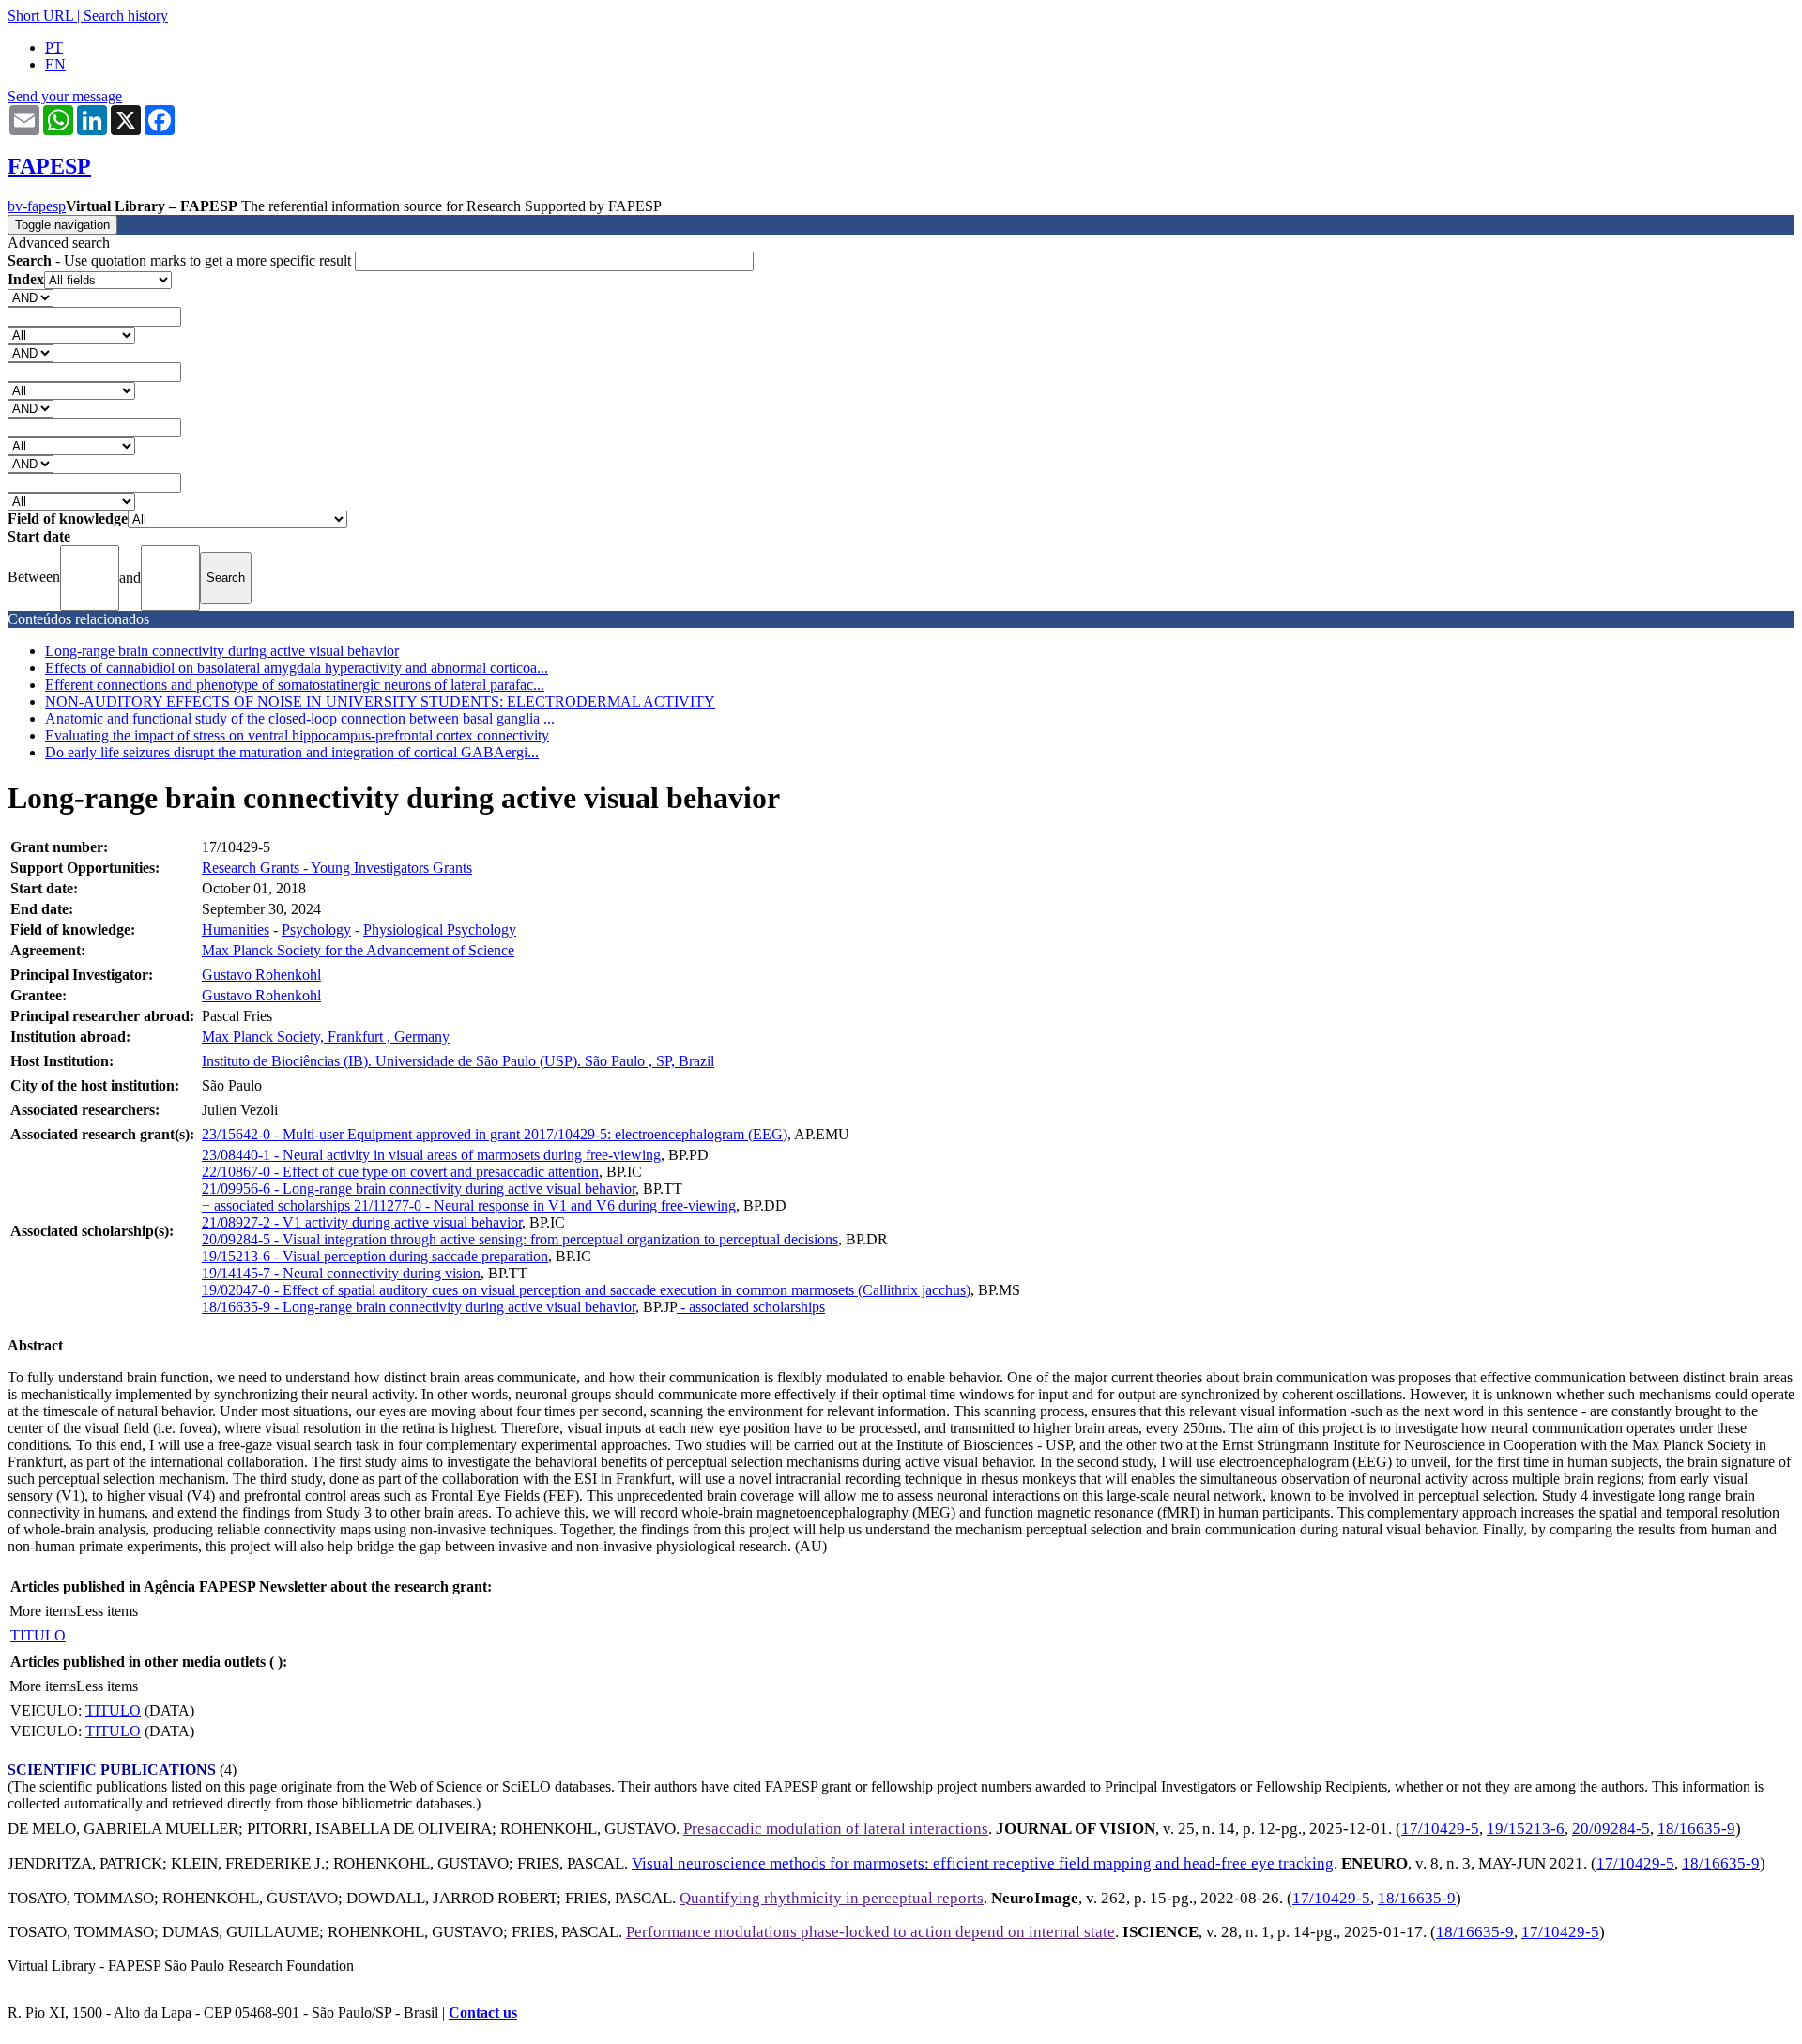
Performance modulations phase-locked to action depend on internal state (870, 1932)
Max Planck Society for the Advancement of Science (358, 950)
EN (55, 64)
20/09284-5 (1611, 1829)
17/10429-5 (1440, 1829)
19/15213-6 (1526, 1829)
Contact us (483, 2013)
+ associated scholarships (278, 1205)
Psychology (316, 930)
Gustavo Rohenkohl (261, 975)
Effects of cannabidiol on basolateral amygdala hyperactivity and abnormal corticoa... (297, 668)
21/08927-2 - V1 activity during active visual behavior (362, 1222)
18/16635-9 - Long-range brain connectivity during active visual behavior (419, 1307)
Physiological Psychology (440, 930)
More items (43, 1611)
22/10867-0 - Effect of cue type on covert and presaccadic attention (400, 1172)
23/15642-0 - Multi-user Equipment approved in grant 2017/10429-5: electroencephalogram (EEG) (495, 1134)
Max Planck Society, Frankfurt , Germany (326, 1037)
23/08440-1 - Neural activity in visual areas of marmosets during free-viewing (431, 1155)
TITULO (38, 1635)
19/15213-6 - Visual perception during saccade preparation (375, 1256)
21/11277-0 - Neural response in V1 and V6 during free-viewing (545, 1205)
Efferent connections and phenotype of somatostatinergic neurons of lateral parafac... (295, 685)
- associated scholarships (751, 1307)
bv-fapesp (37, 206)
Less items (107, 1611)
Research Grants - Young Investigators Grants (337, 868)
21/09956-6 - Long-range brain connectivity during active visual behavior (419, 1189)
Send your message (65, 96)
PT (54, 47)
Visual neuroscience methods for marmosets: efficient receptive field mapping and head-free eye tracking (983, 1863)
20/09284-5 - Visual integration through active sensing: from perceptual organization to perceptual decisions (520, 1239)
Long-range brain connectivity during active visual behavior (222, 651)
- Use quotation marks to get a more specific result (181, 260)
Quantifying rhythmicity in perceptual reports (832, 1898)
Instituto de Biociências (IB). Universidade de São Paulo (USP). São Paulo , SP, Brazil (458, 1061)
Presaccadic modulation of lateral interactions (836, 1829)
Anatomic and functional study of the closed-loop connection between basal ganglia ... (300, 718)
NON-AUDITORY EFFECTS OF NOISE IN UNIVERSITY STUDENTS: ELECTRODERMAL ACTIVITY (380, 702)
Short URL (40, 15)
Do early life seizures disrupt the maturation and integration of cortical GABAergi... (292, 752)
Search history (126, 15)
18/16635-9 (1696, 1829)
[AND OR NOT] (31, 297)
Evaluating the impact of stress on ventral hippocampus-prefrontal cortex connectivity (297, 735)
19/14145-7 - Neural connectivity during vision (341, 1273)
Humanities (236, 930)
